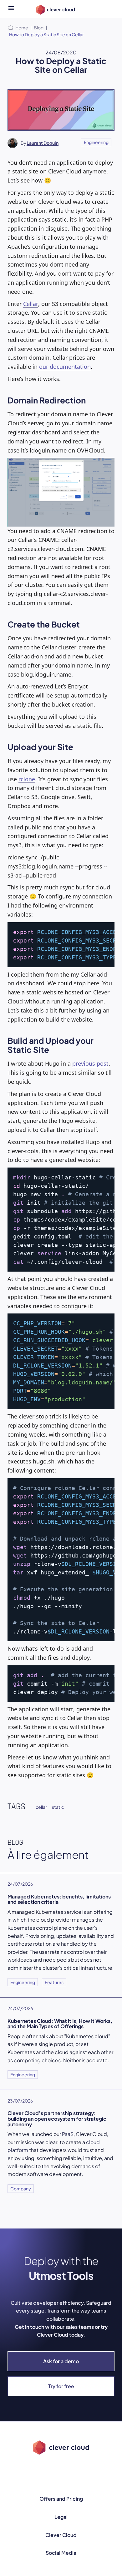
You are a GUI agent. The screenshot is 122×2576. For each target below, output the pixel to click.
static (58, 1807)
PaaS (68, 2134)
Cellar (31, 304)
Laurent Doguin (43, 143)
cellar (41, 1807)
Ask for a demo (61, 2361)
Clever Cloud (61, 2535)
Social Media (61, 2553)
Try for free (61, 2386)
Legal (61, 2517)
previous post (90, 1063)
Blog (39, 28)
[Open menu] (11, 9)
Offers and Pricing (61, 2499)
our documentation (65, 367)
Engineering (96, 142)
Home (22, 28)
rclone (27, 779)
